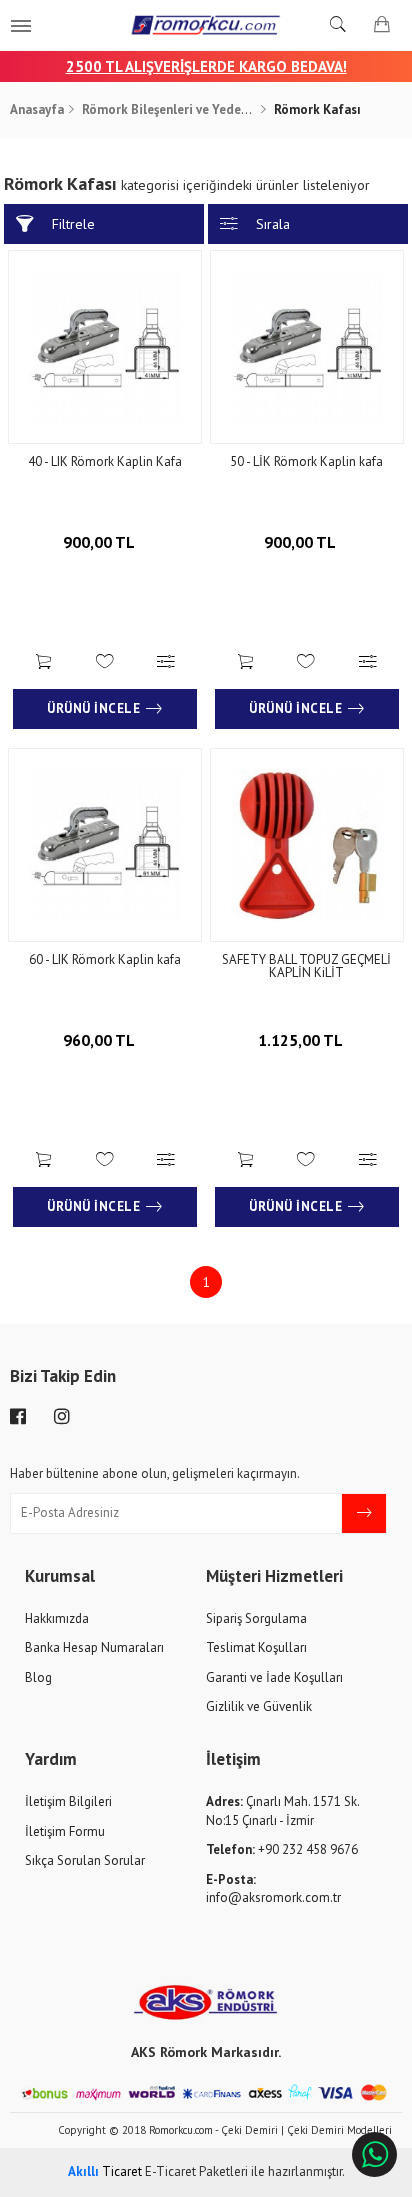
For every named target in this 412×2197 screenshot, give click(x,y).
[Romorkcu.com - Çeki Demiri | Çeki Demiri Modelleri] (205, 25)
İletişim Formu (65, 1831)
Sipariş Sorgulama (256, 1618)
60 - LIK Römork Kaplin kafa (105, 959)
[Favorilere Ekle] (104, 664)
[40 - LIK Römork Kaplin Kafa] (105, 347)
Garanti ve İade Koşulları (274, 1677)
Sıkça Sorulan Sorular (85, 1860)
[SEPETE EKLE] (43, 664)
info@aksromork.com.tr (273, 1889)
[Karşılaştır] (166, 664)
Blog (38, 1677)
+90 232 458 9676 (282, 1849)
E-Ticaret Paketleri (196, 2171)
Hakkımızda (57, 1618)
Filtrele (73, 224)
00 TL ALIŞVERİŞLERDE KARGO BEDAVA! (215, 66)
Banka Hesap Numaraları (94, 1647)
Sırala (273, 224)
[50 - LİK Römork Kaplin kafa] (307, 347)
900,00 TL (100, 542)
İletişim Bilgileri (68, 1801)
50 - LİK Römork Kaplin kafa (306, 461)
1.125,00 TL (302, 1040)
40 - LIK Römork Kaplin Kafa (105, 461)
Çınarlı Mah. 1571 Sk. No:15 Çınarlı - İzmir (282, 1811)
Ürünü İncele (93, 708)
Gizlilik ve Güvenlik (259, 1706)
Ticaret (105, 2171)
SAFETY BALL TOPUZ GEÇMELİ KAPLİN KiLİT (306, 966)
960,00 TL (100, 1040)
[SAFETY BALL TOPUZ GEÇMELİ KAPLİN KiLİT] (307, 845)
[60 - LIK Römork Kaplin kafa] (105, 845)
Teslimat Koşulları (256, 1647)
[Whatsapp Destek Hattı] (374, 2154)
